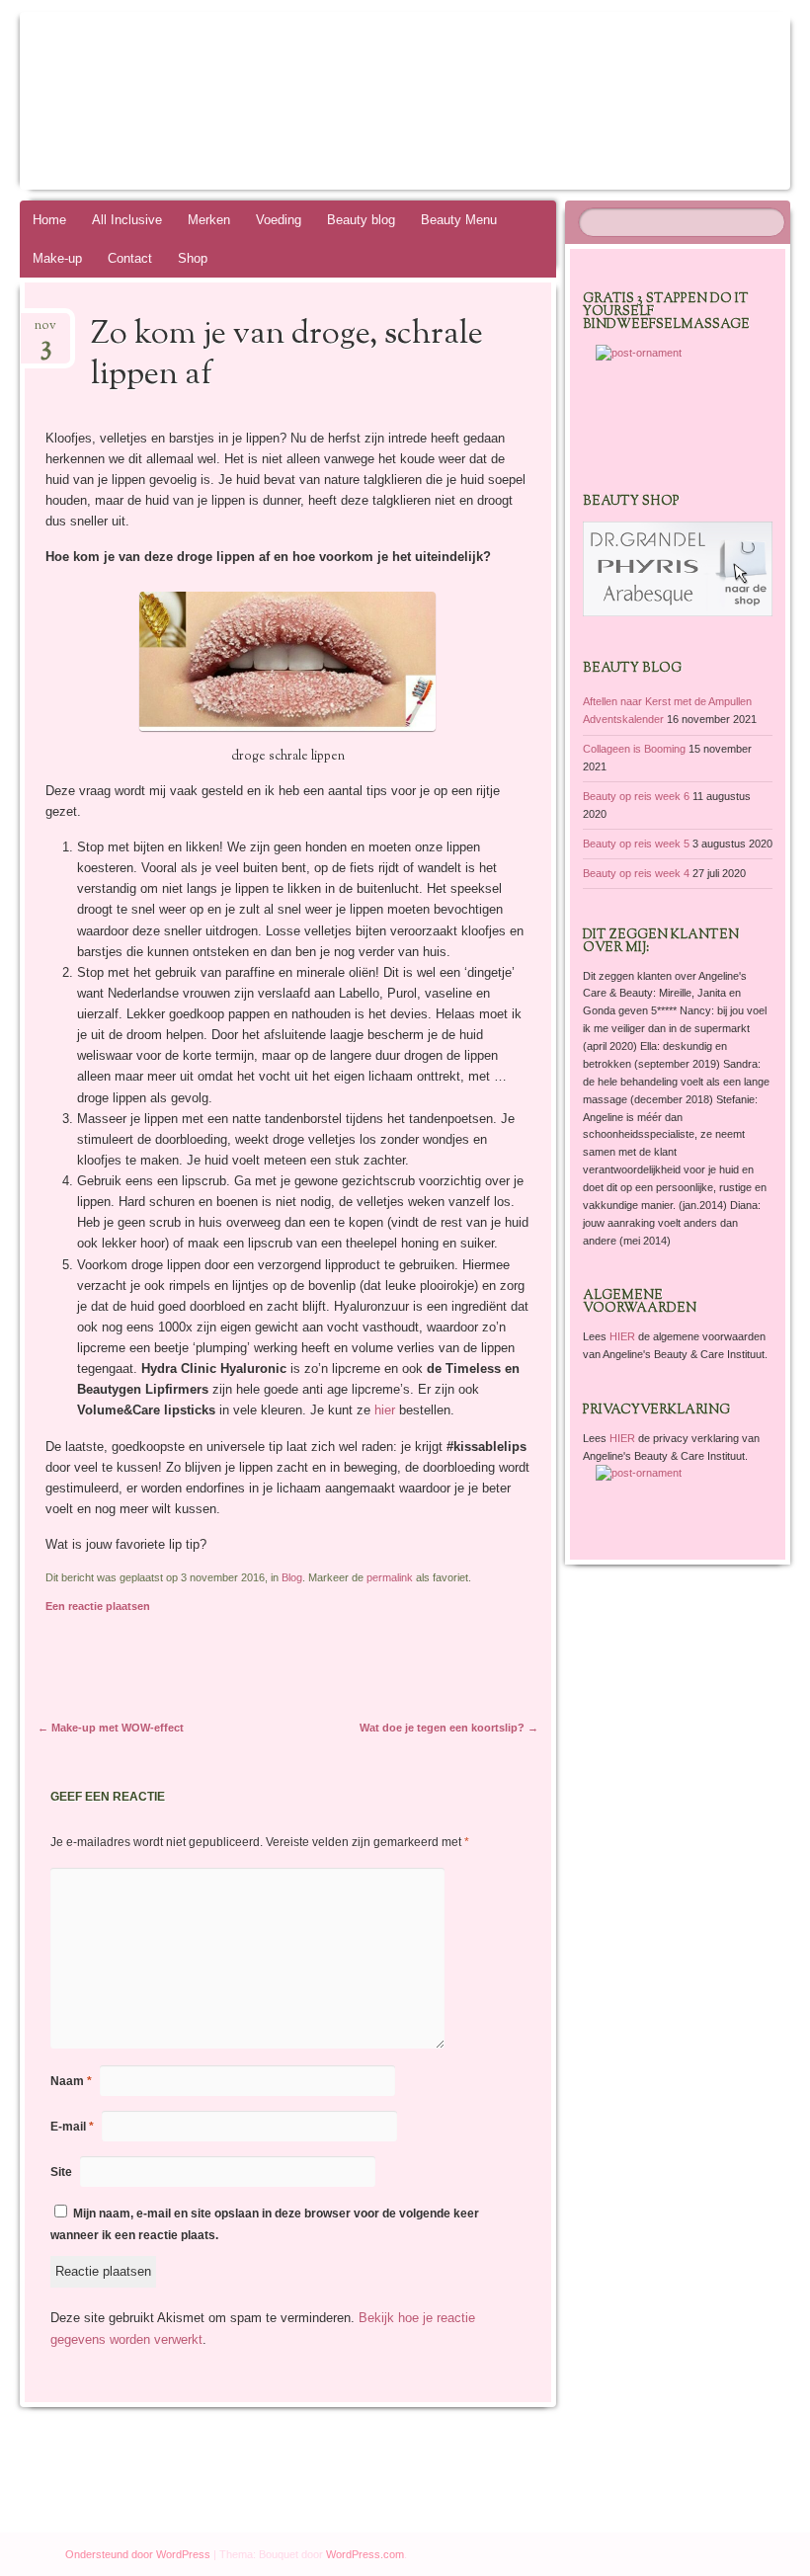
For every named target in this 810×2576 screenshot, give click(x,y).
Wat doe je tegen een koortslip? (449, 1728)
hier (385, 1410)
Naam (71, 2081)
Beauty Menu (459, 220)
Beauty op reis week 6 (636, 796)
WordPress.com (365, 2554)
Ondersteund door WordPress (138, 2554)
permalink (390, 1577)
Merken (209, 220)
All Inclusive (127, 220)
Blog (292, 1577)
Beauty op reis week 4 (636, 873)
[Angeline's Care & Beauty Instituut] (344, 101)
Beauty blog (361, 220)
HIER (624, 1336)
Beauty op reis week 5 (636, 844)
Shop (193, 258)
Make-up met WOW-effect (111, 1728)
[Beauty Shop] (678, 612)
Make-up (57, 258)
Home (49, 220)
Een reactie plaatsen (98, 1606)
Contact (130, 258)
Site (61, 2172)
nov (45, 331)
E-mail (72, 2127)
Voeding (279, 220)
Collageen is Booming (634, 749)
